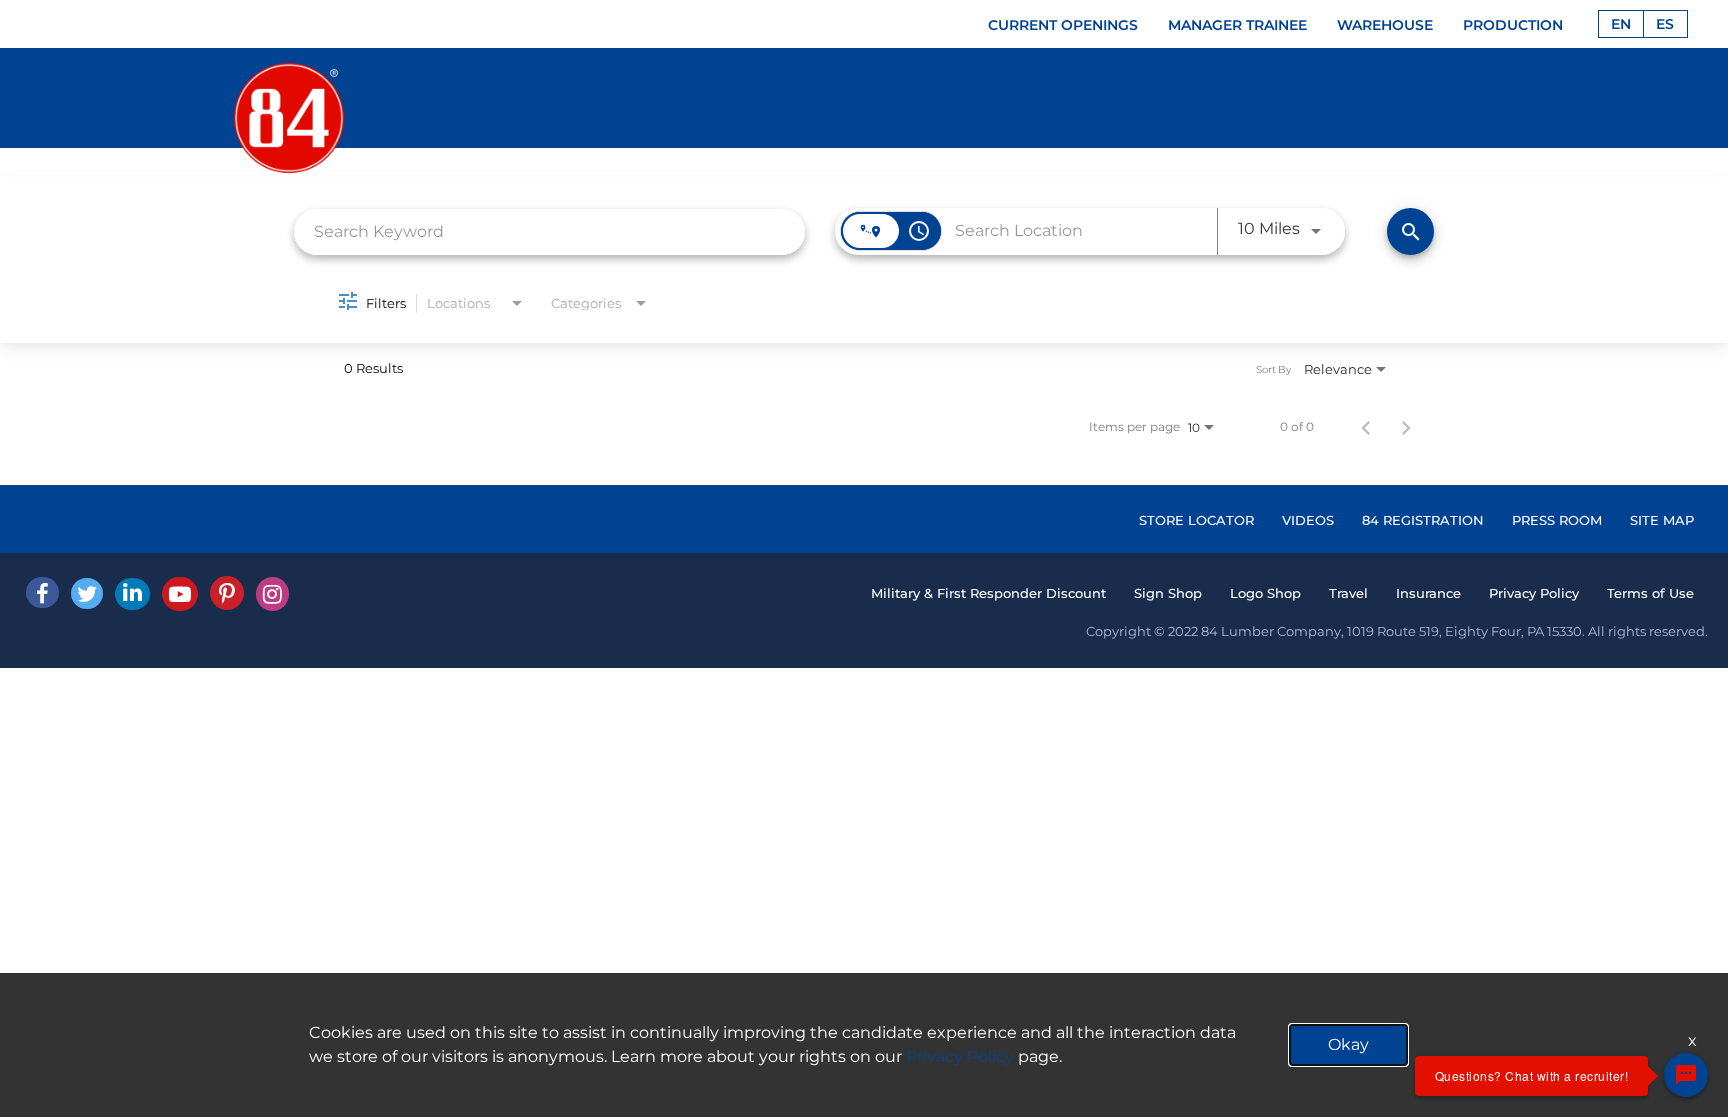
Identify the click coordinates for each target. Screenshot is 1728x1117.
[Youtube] (180, 594)
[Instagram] (272, 594)
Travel (1348, 593)
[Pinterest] (227, 593)
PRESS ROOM (1557, 520)
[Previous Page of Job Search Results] (1366, 427)
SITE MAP (1662, 520)
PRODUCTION (1513, 25)
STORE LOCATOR (1196, 520)
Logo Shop (1265, 593)
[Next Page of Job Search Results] (1406, 427)
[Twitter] (87, 593)
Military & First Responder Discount (988, 593)
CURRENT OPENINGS (1063, 25)
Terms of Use (1650, 593)
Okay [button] (1348, 1044)
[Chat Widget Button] (1686, 1075)
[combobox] (549, 231)
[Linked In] (132, 594)
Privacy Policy (1534, 593)
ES (1665, 24)
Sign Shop (1168, 593)
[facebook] (42, 592)
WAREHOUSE (1385, 25)
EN (1621, 24)
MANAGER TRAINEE (1237, 25)
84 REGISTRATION (1423, 520)
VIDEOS (1308, 520)
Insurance (1428, 593)
